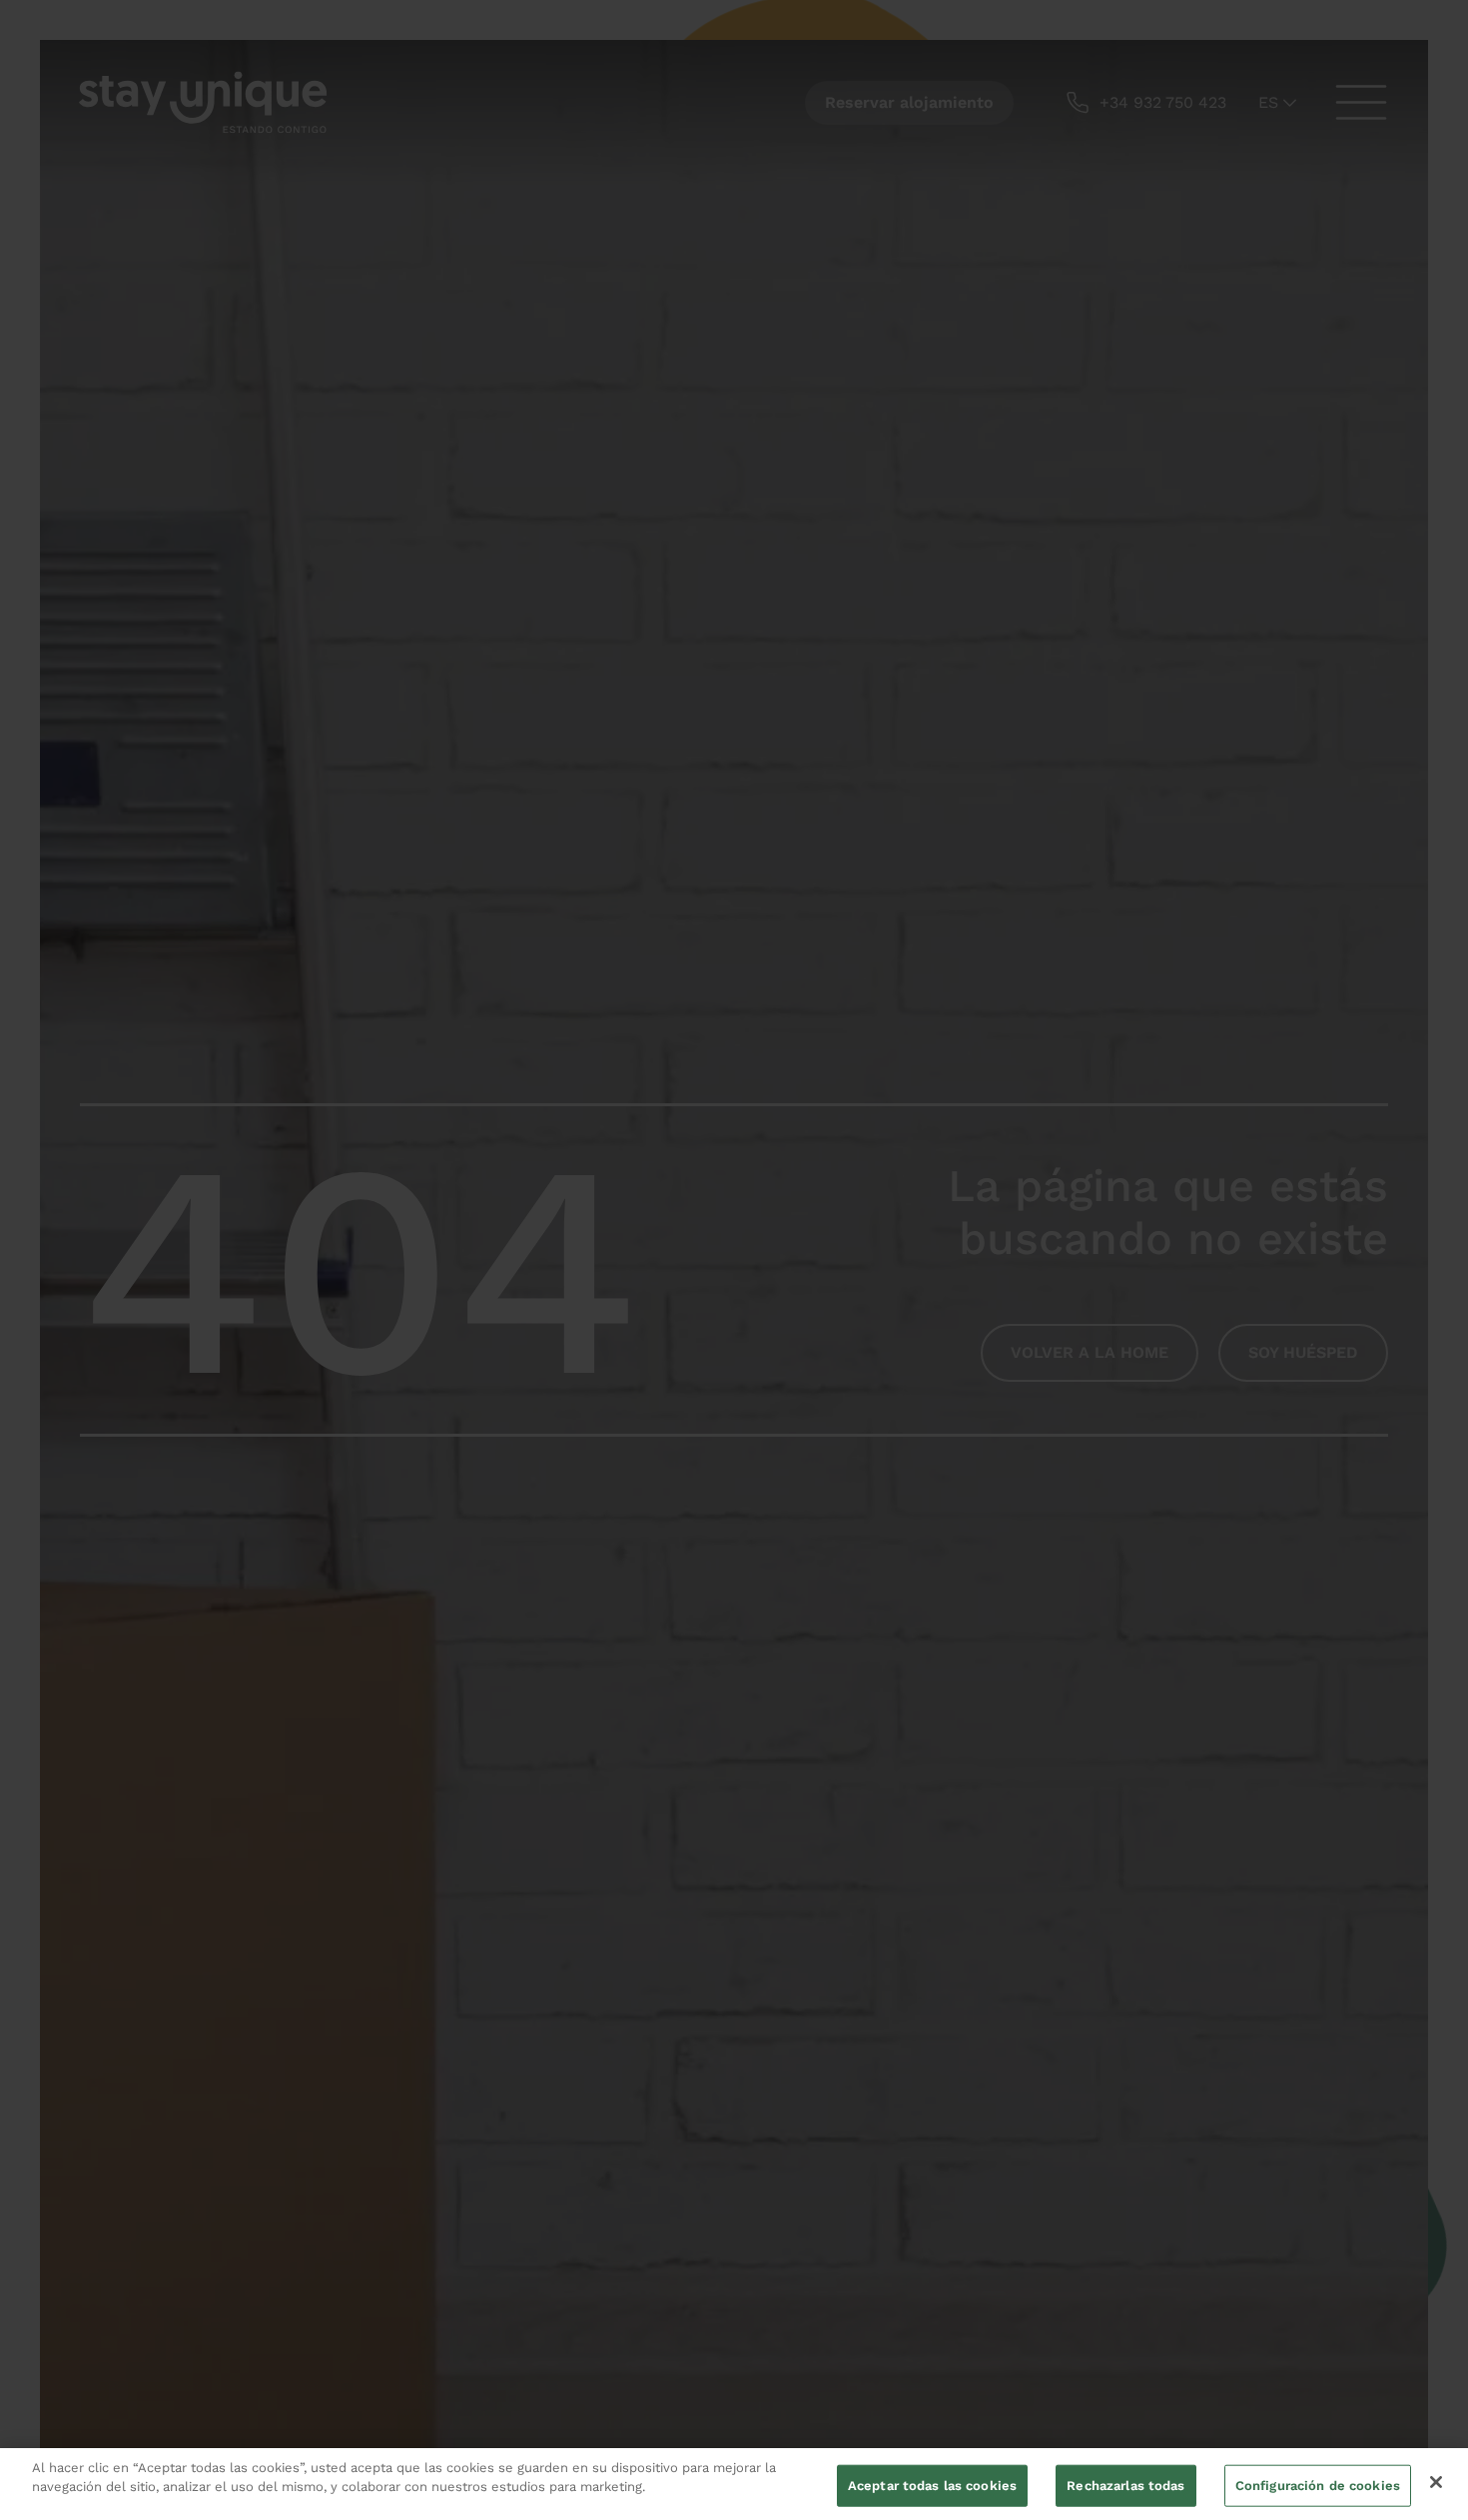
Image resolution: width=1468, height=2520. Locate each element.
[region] (734, 2484)
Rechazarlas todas (1125, 2486)
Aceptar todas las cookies (932, 2486)
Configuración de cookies (1318, 2486)
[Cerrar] (1436, 2482)
